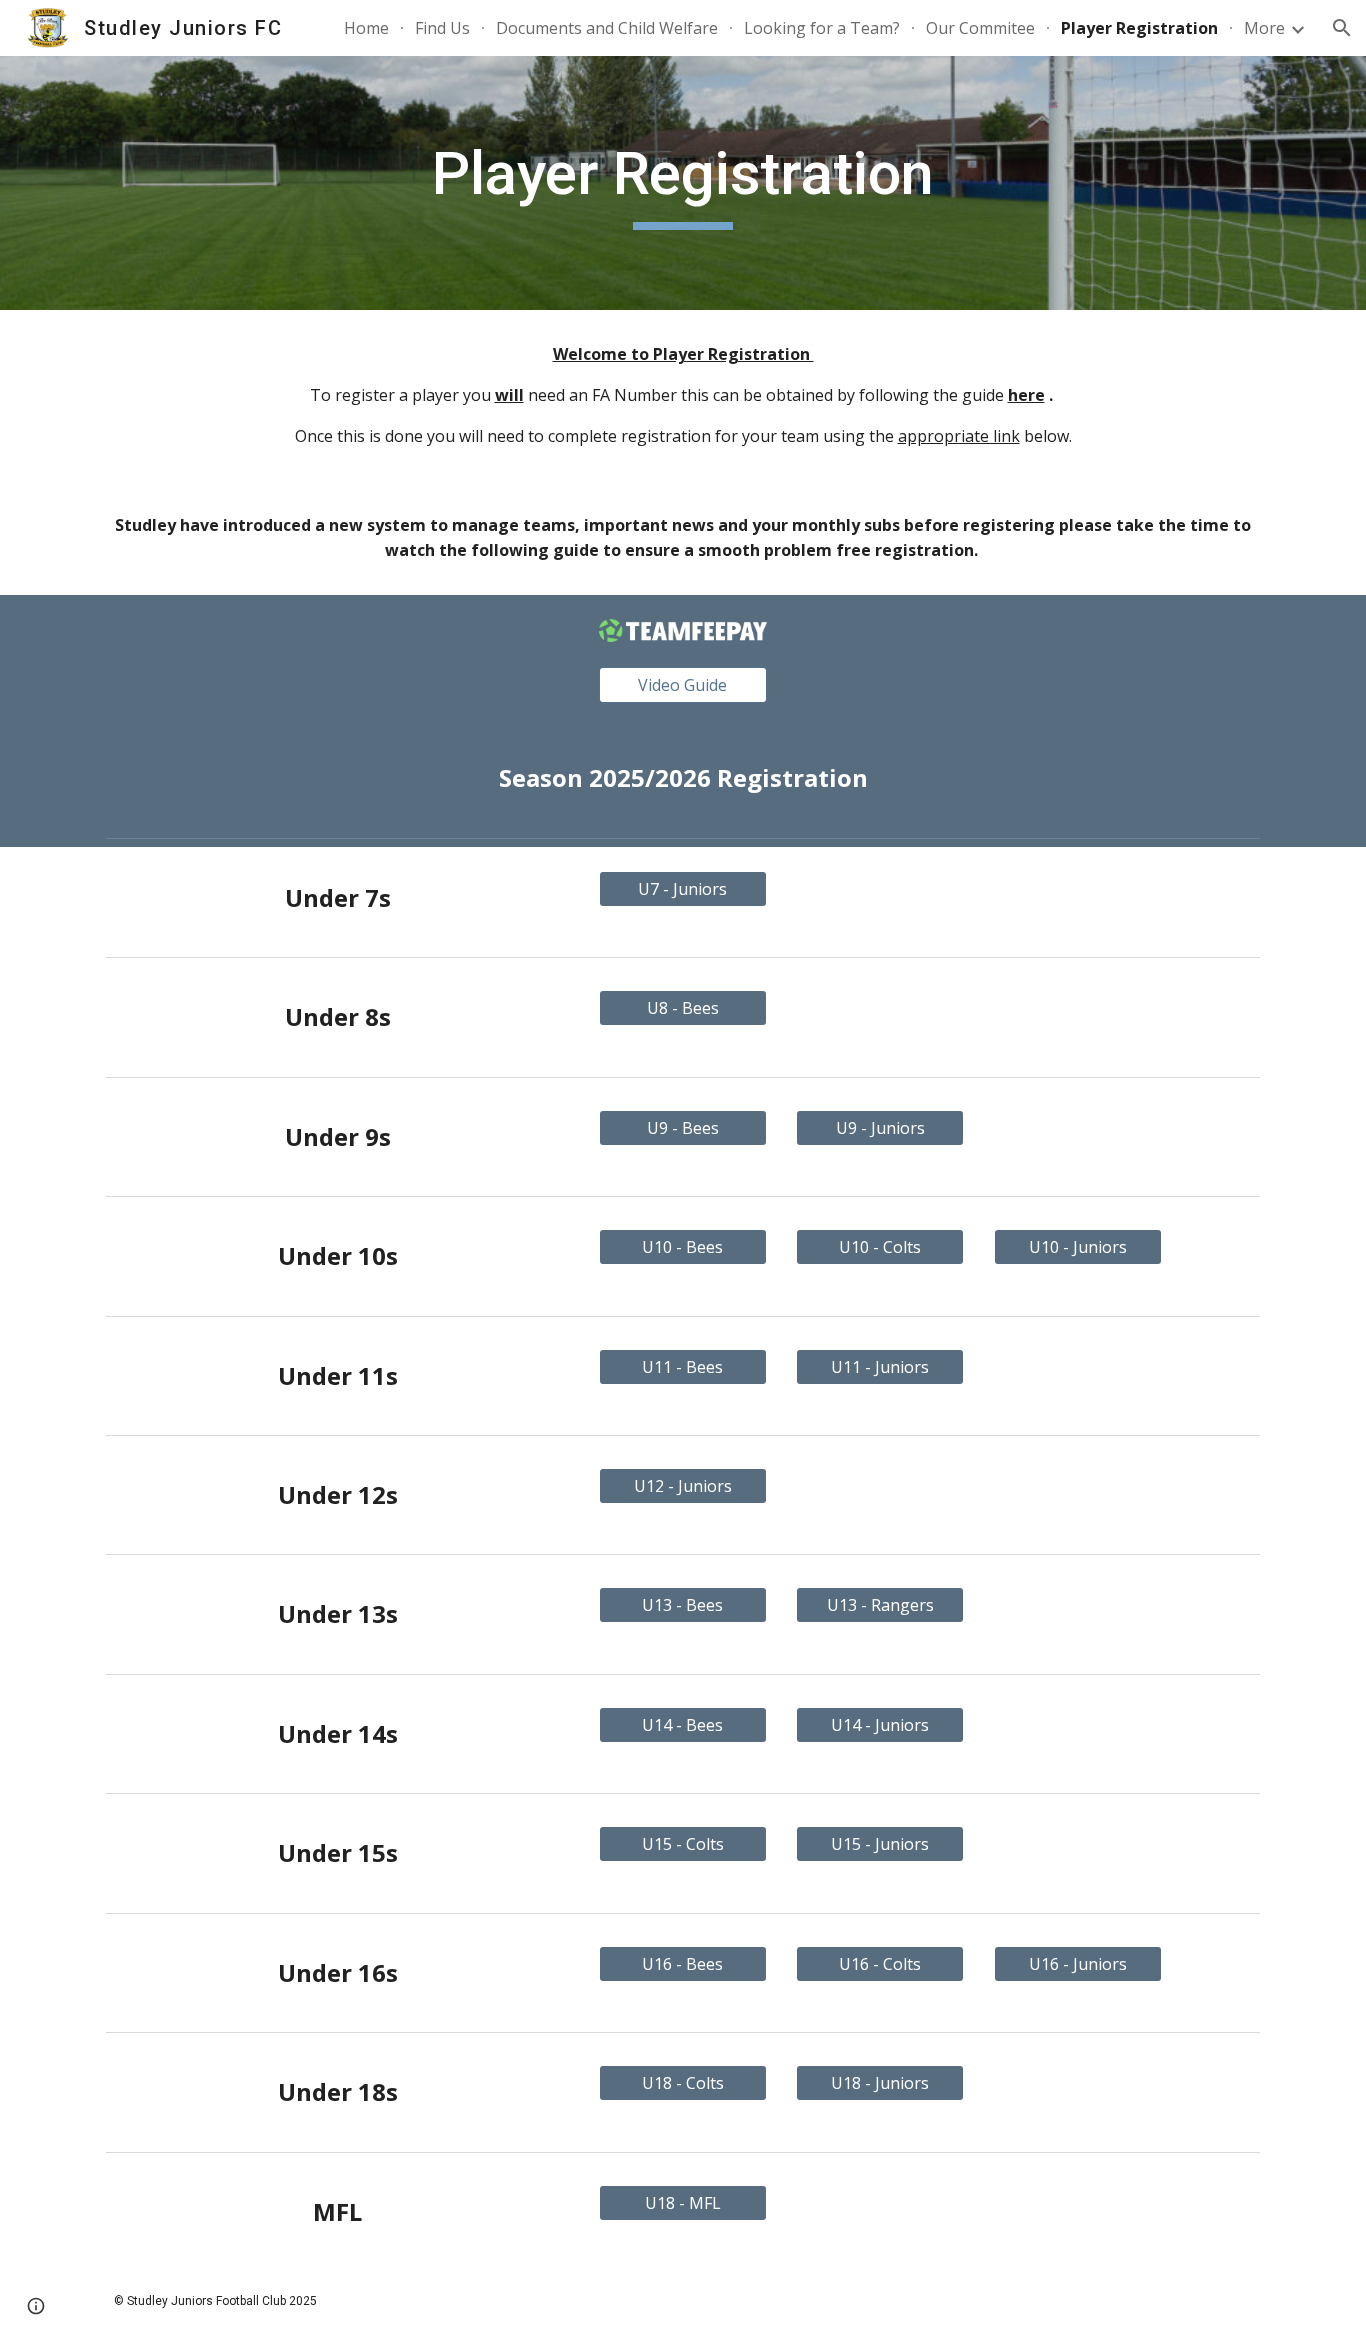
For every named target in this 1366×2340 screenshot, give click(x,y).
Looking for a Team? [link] (822, 28)
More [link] (1264, 28)
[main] (683, 183)
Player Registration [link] (1139, 28)
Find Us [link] (442, 28)
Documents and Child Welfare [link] (607, 28)
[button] (1342, 28)
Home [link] (366, 28)
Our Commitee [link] (980, 28)
